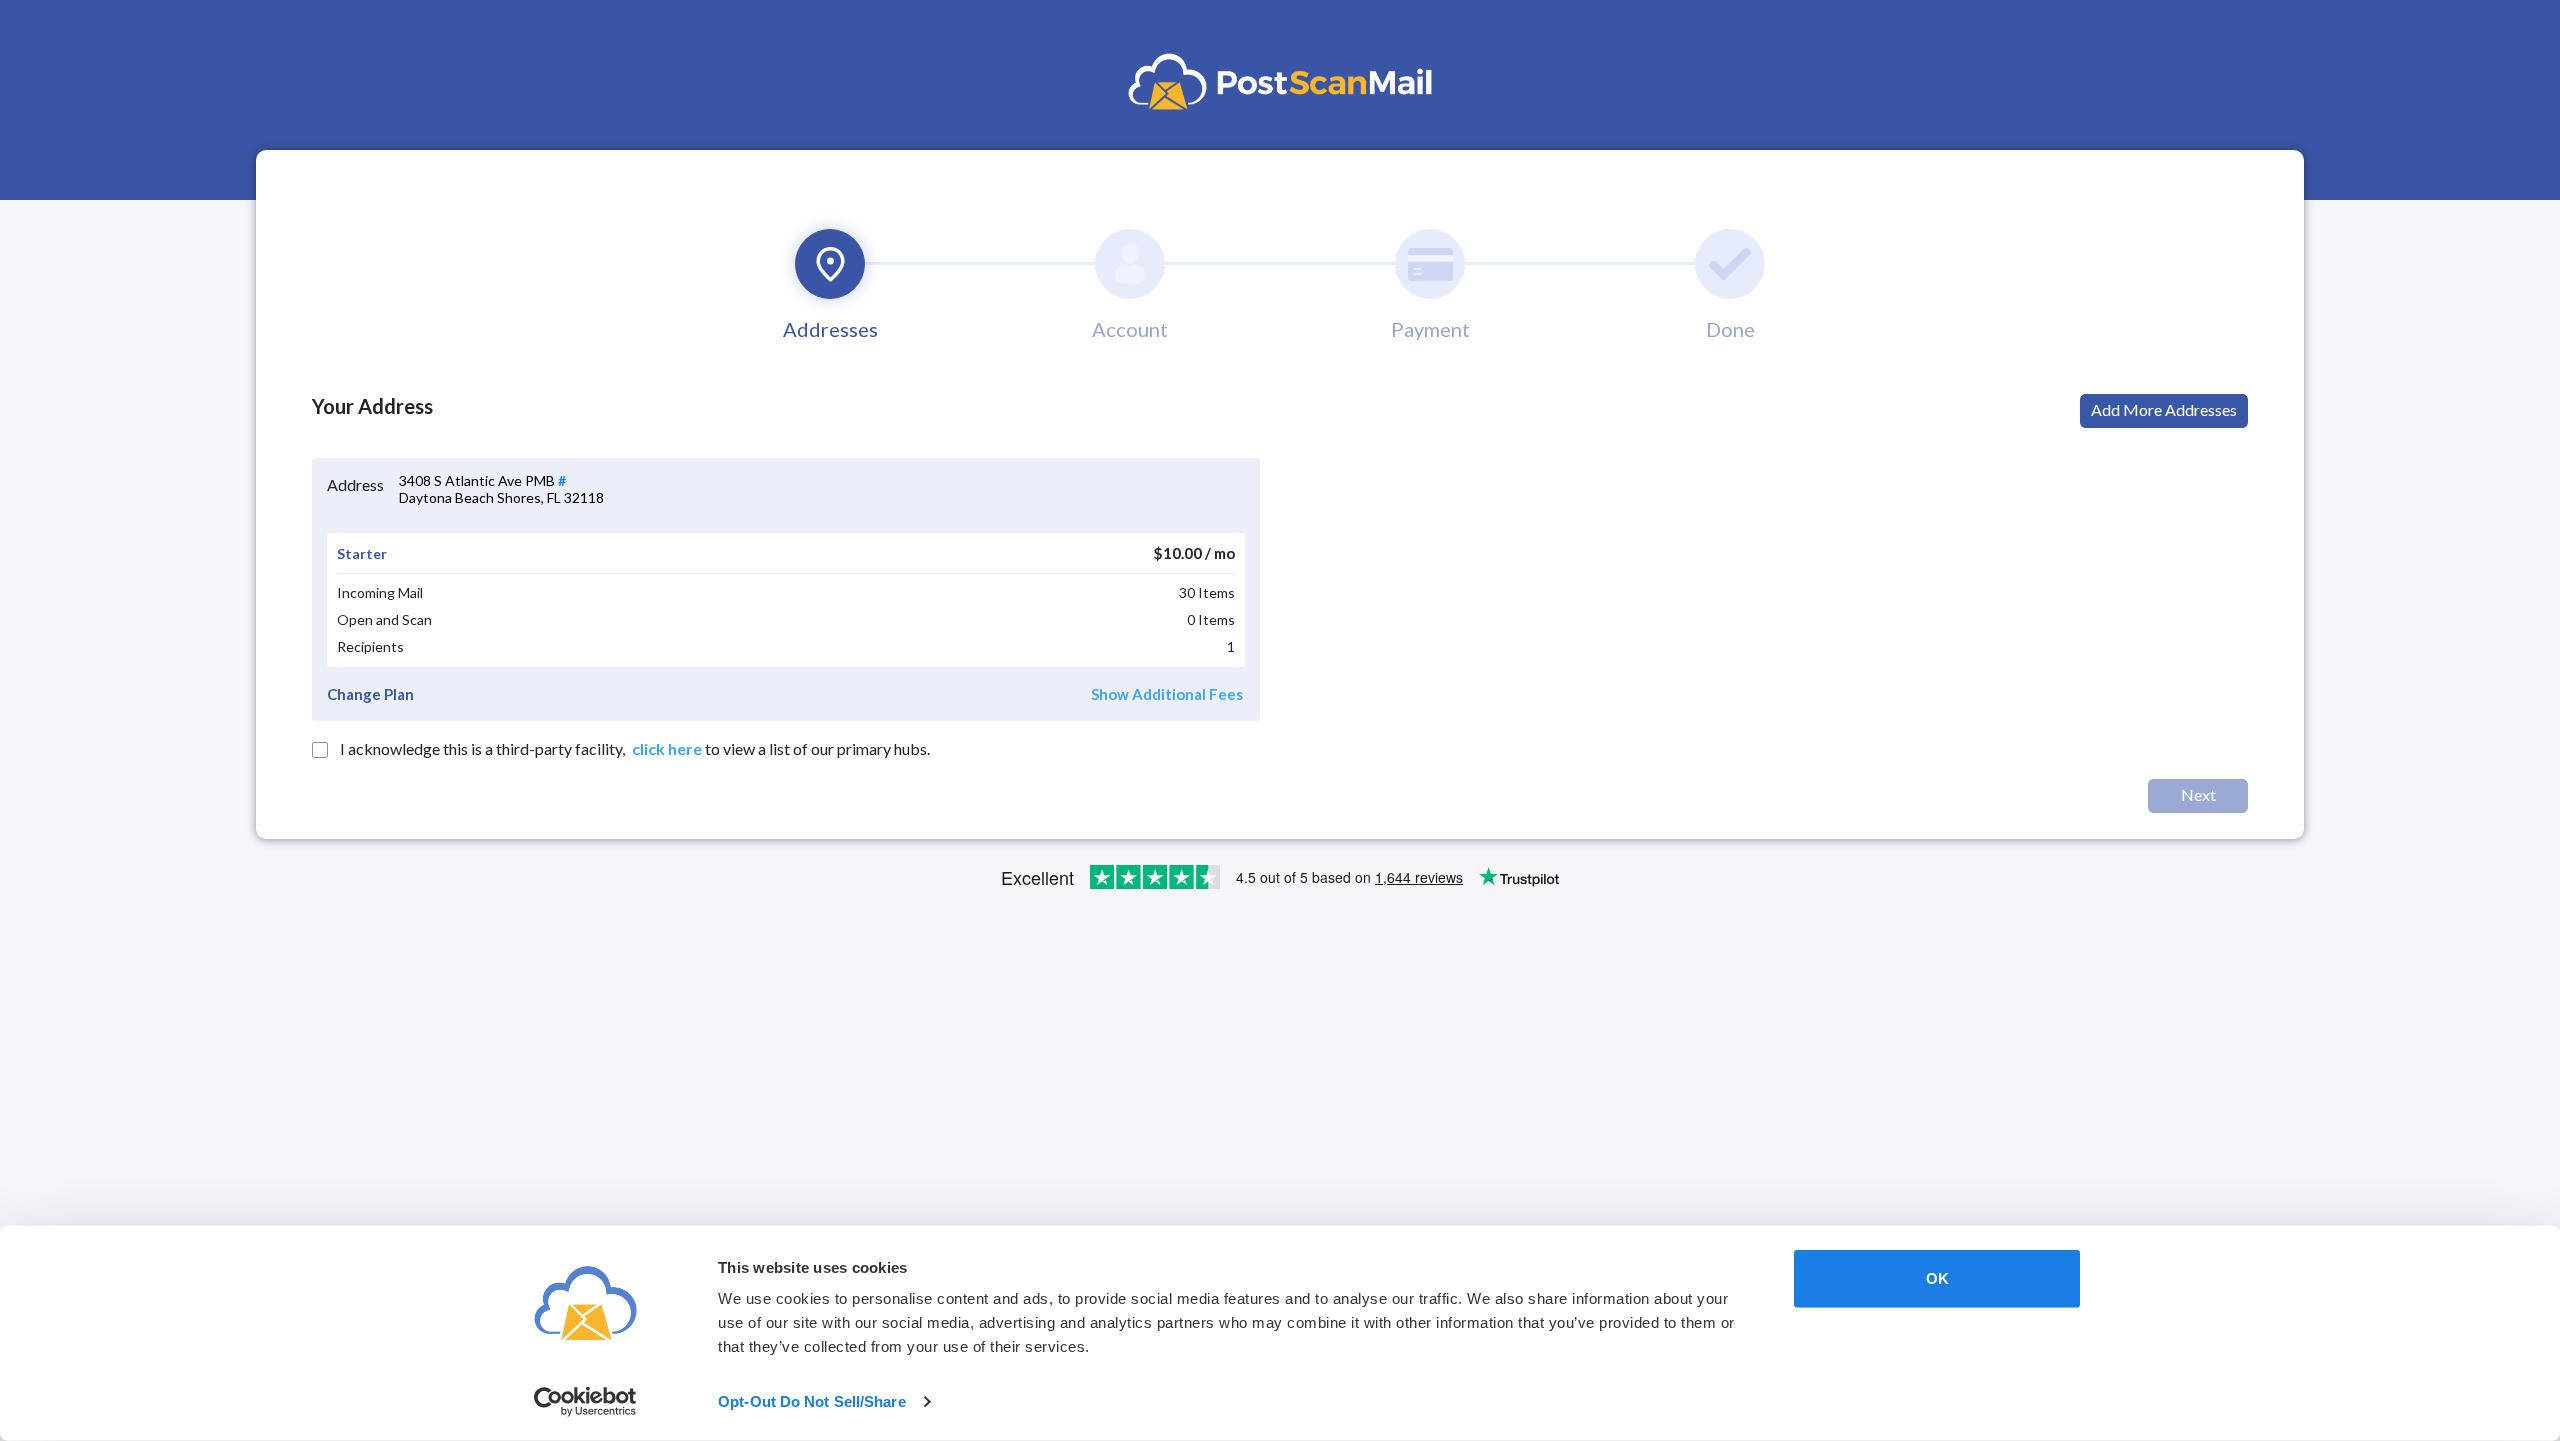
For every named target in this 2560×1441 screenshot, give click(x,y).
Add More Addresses (2164, 409)
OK (1937, 1278)
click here (667, 748)
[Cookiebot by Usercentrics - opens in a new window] (585, 1402)
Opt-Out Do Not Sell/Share (812, 1401)
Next (2198, 794)
